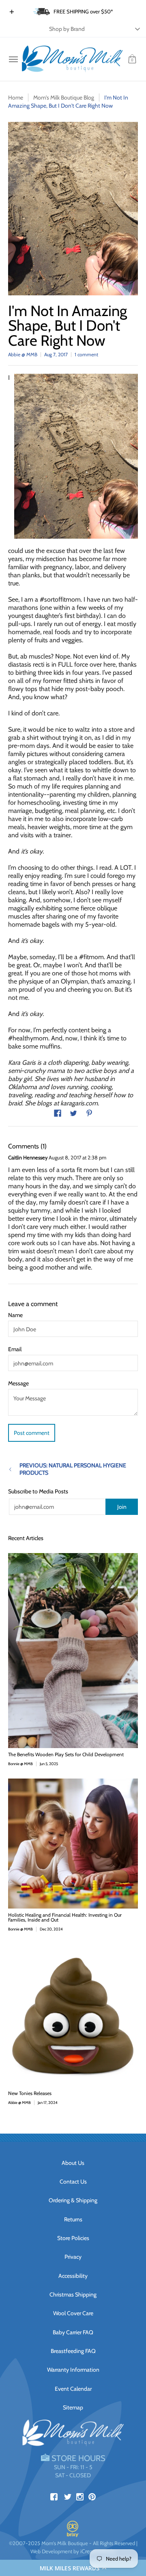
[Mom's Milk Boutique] (72, 59)
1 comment (86, 354)
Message (18, 1383)
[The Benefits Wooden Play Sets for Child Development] (73, 1651)
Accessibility (73, 2276)
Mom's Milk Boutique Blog (64, 97)
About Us (73, 2163)
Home (16, 97)
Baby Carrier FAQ (73, 2332)
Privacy (73, 2257)
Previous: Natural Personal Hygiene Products (73, 1469)
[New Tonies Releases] (73, 2015)
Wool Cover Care (73, 2313)
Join (122, 1507)
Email (15, 1349)
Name (15, 1315)
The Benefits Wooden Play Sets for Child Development (66, 1754)
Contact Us (73, 2182)
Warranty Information (73, 2370)
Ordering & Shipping (73, 2200)
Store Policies (73, 2238)
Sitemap (73, 2407)
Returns (73, 2219)
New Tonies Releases (30, 2093)
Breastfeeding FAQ (73, 2351)
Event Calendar (73, 2389)
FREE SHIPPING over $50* (83, 11)
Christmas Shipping (73, 2294)
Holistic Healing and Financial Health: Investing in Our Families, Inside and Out (65, 1917)
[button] (73, 2568)
